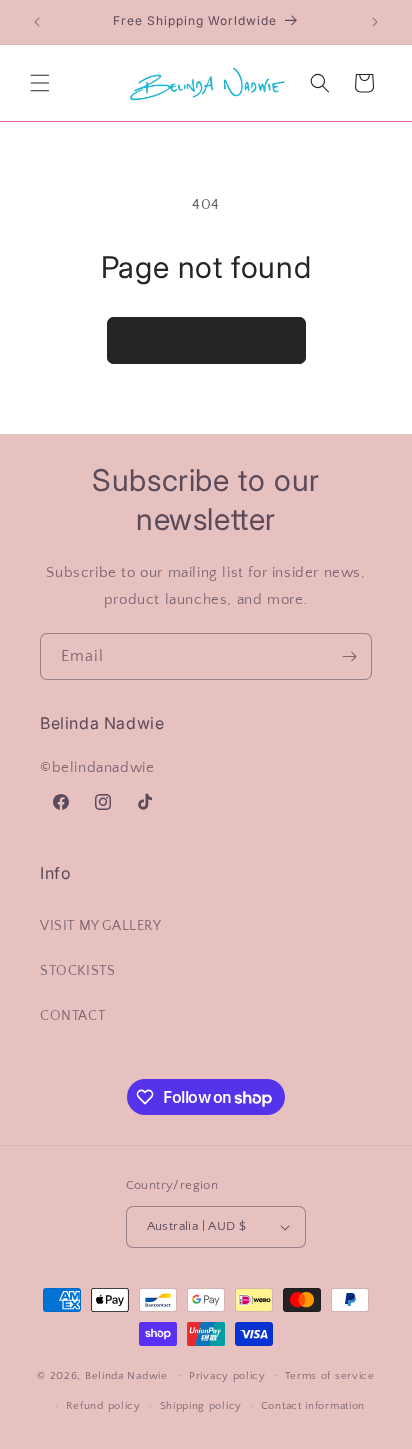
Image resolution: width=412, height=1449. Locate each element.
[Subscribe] (349, 656)
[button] (40, 83)
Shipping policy (201, 1406)
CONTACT (72, 1016)
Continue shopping (206, 339)
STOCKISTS (77, 971)
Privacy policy (227, 1376)
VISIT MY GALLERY (101, 926)
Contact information (313, 1406)
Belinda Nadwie (126, 1375)
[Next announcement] (375, 22)
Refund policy (103, 1406)
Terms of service (330, 1376)
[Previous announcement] (37, 22)
